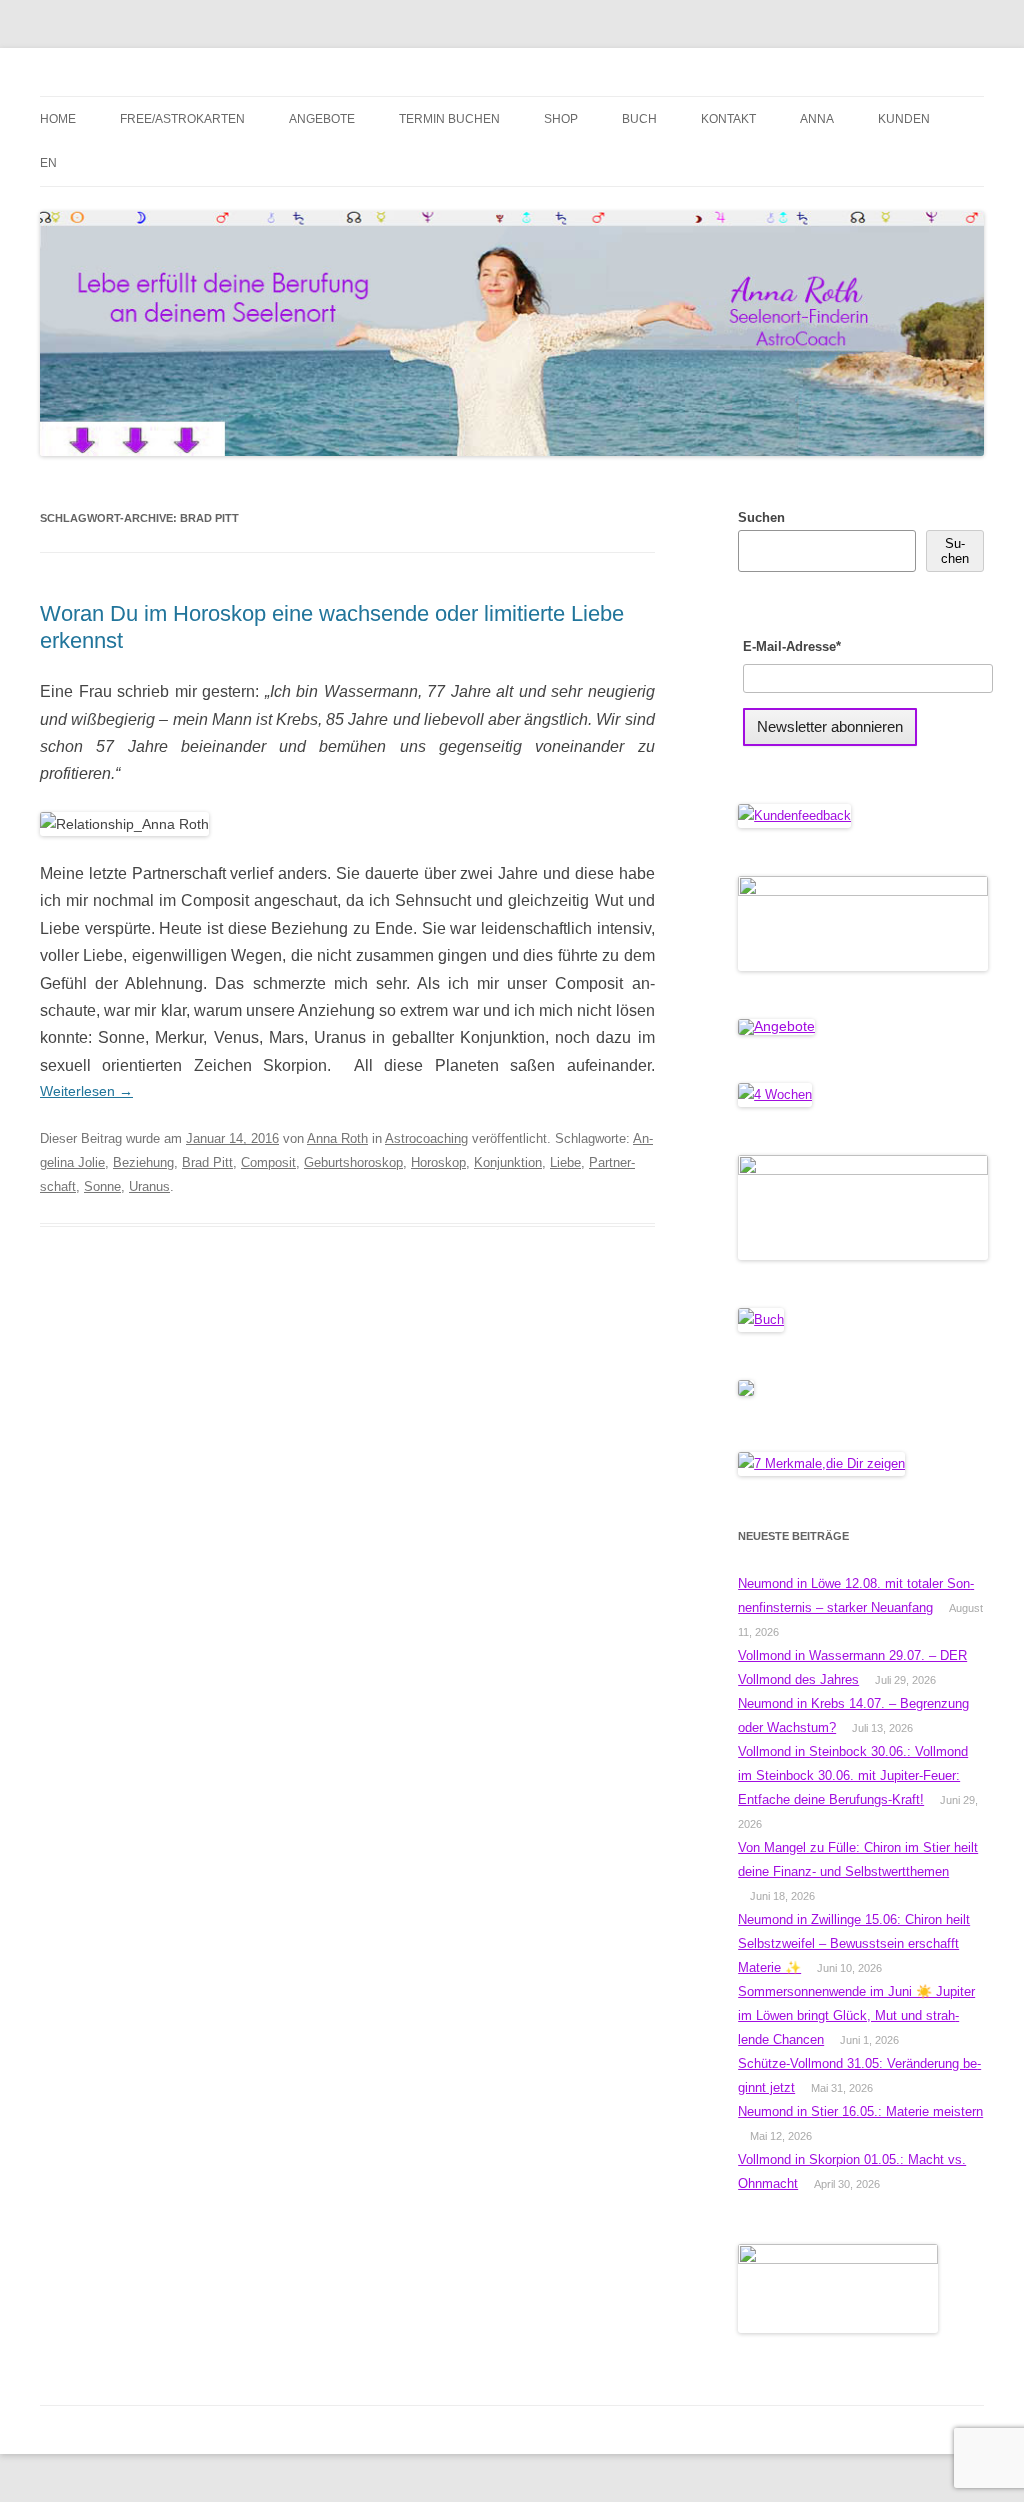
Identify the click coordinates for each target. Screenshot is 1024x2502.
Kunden (904, 119)
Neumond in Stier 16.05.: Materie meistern (860, 2111)
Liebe (565, 1162)
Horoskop (438, 1162)
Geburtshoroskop (353, 1162)
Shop (561, 119)
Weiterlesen (86, 1091)
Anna (817, 119)
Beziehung (143, 1162)
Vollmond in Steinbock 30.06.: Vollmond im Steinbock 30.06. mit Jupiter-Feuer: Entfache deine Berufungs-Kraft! (853, 1775)
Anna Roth (337, 1138)
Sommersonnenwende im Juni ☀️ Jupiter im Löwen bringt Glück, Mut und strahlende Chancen (856, 2015)
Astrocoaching (426, 1138)
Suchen (761, 517)
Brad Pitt (207, 1162)
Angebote (322, 119)
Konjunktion (508, 1162)
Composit (268, 1162)
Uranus (149, 1186)
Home (58, 119)
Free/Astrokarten (182, 119)
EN (48, 163)
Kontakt (728, 119)
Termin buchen (449, 119)
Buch (639, 119)
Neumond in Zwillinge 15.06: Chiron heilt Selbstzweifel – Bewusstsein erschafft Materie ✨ (854, 1943)
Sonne (102, 1186)
